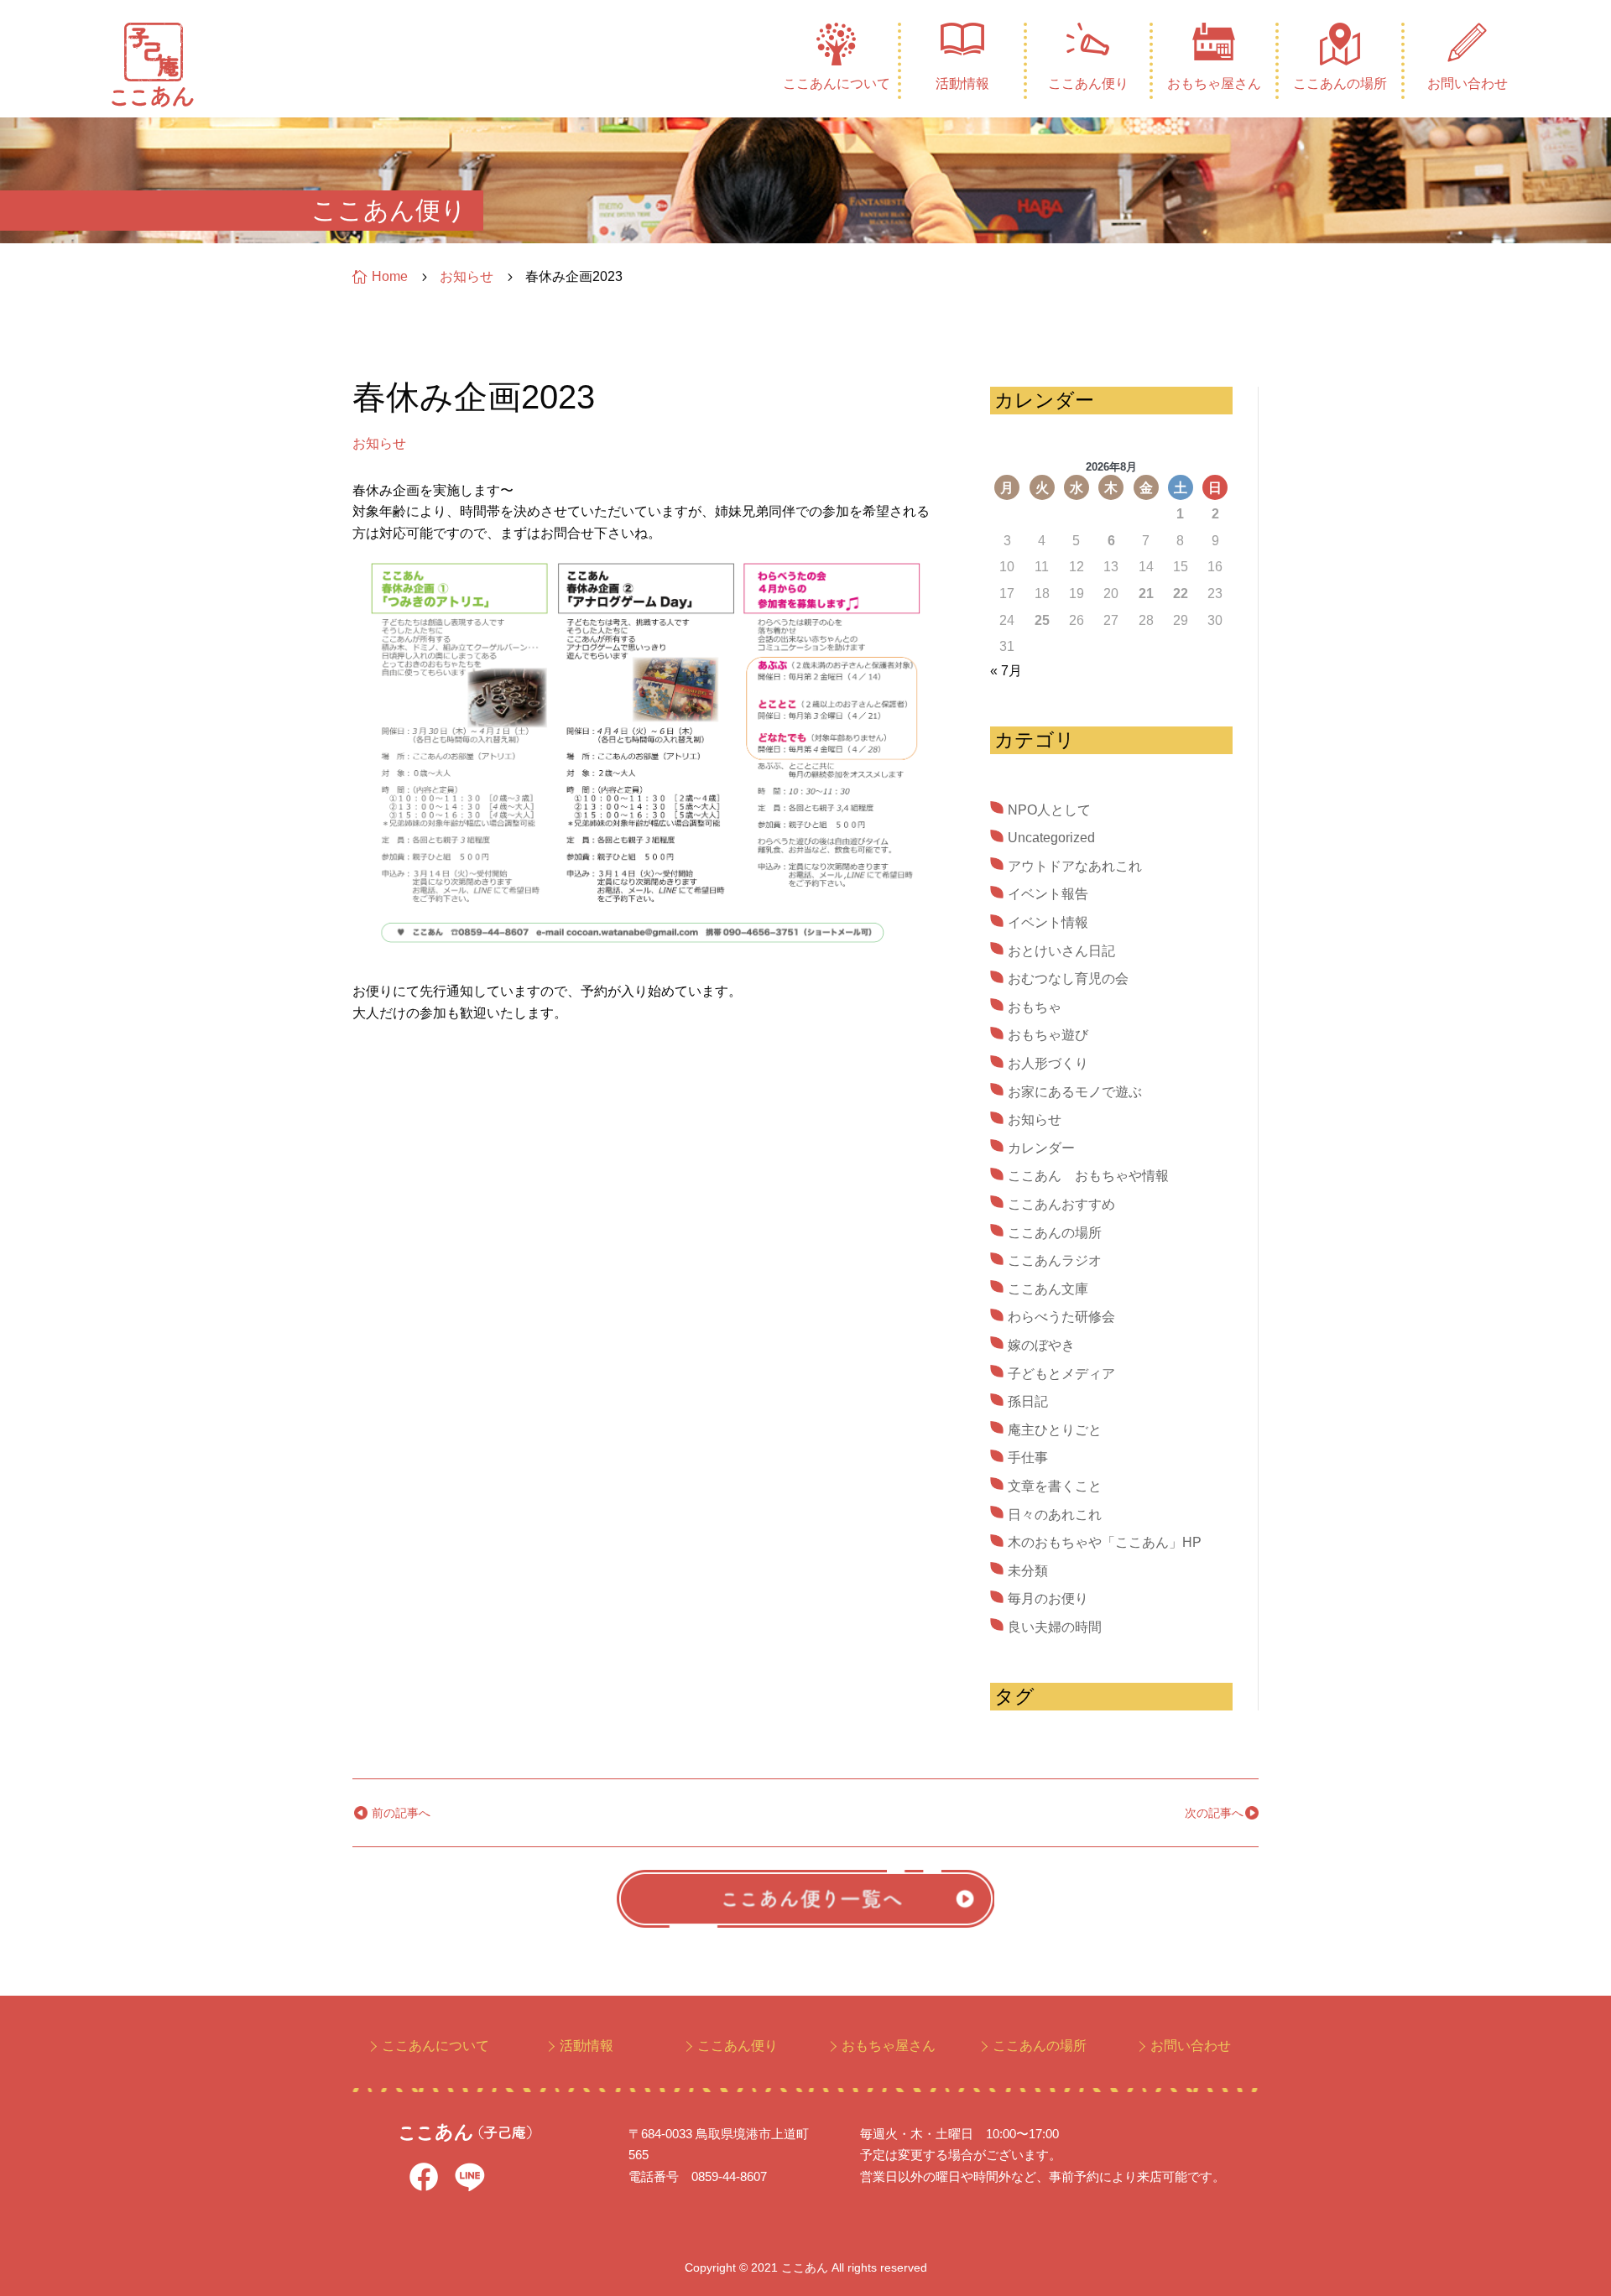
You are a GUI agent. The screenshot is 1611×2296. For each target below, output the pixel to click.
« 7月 (1006, 671)
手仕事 (1028, 1458)
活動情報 (962, 83)
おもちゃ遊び (1048, 1035)
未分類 (1028, 1571)
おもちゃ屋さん (1214, 83)
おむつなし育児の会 (1068, 979)
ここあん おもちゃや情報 (1088, 1176)
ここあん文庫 (1048, 1289)
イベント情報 (1048, 922)
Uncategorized (1051, 838)
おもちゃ (1035, 1007)
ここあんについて (837, 83)
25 (1042, 620)
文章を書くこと (1055, 1486)
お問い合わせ (1468, 83)
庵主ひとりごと (1055, 1430)
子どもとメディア (1061, 1374)
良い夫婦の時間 (1055, 1627)
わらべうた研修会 (1061, 1317)
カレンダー (1041, 1148)
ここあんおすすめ (1061, 1204)
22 (1181, 594)
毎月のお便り (1048, 1598)
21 (1146, 594)
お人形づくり (1048, 1063)
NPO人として (1049, 810)
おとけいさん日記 (1061, 951)
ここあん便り (1088, 83)
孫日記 (1028, 1401)
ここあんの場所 (1340, 83)
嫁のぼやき (1041, 1345)
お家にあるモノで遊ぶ (1075, 1092)
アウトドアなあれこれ (1075, 866)
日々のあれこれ (1055, 1515)
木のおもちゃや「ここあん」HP (1105, 1542)
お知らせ (379, 443)
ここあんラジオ (1055, 1260)
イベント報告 (1048, 894)
